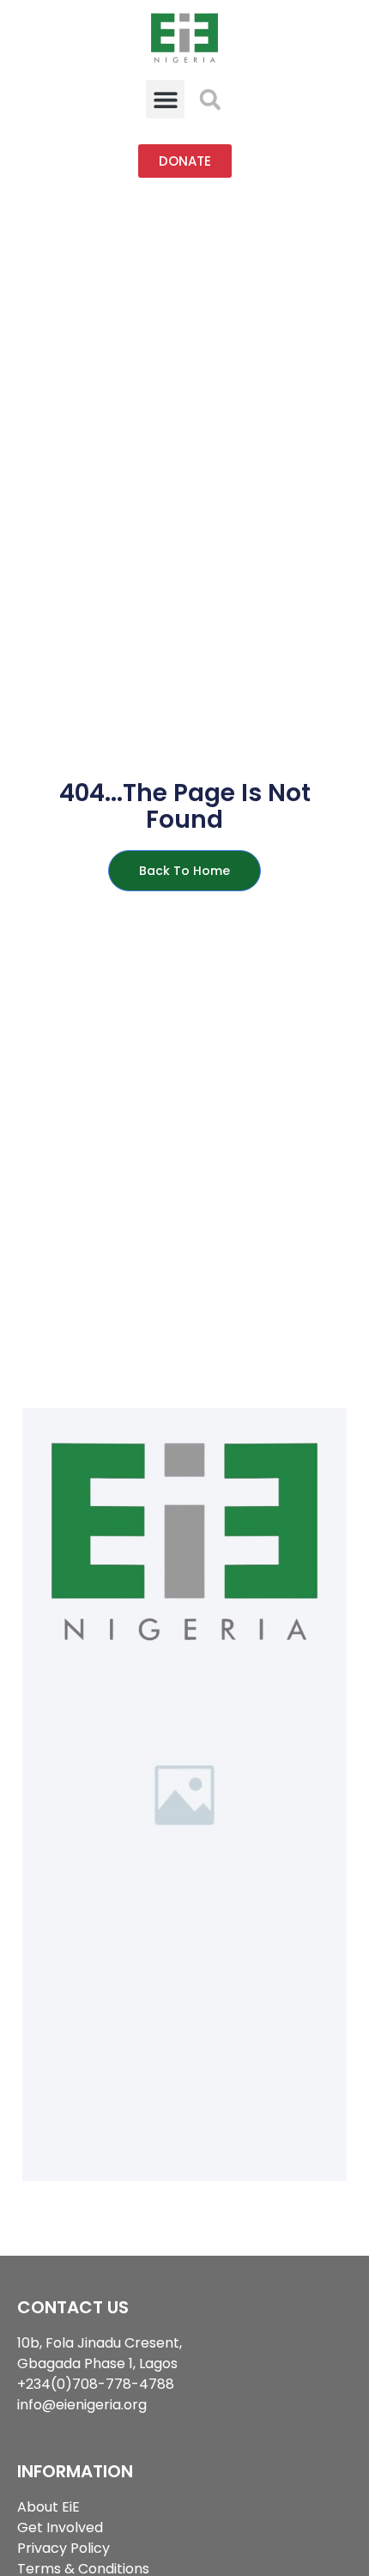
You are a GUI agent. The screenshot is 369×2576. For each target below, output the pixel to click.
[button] (165, 99)
